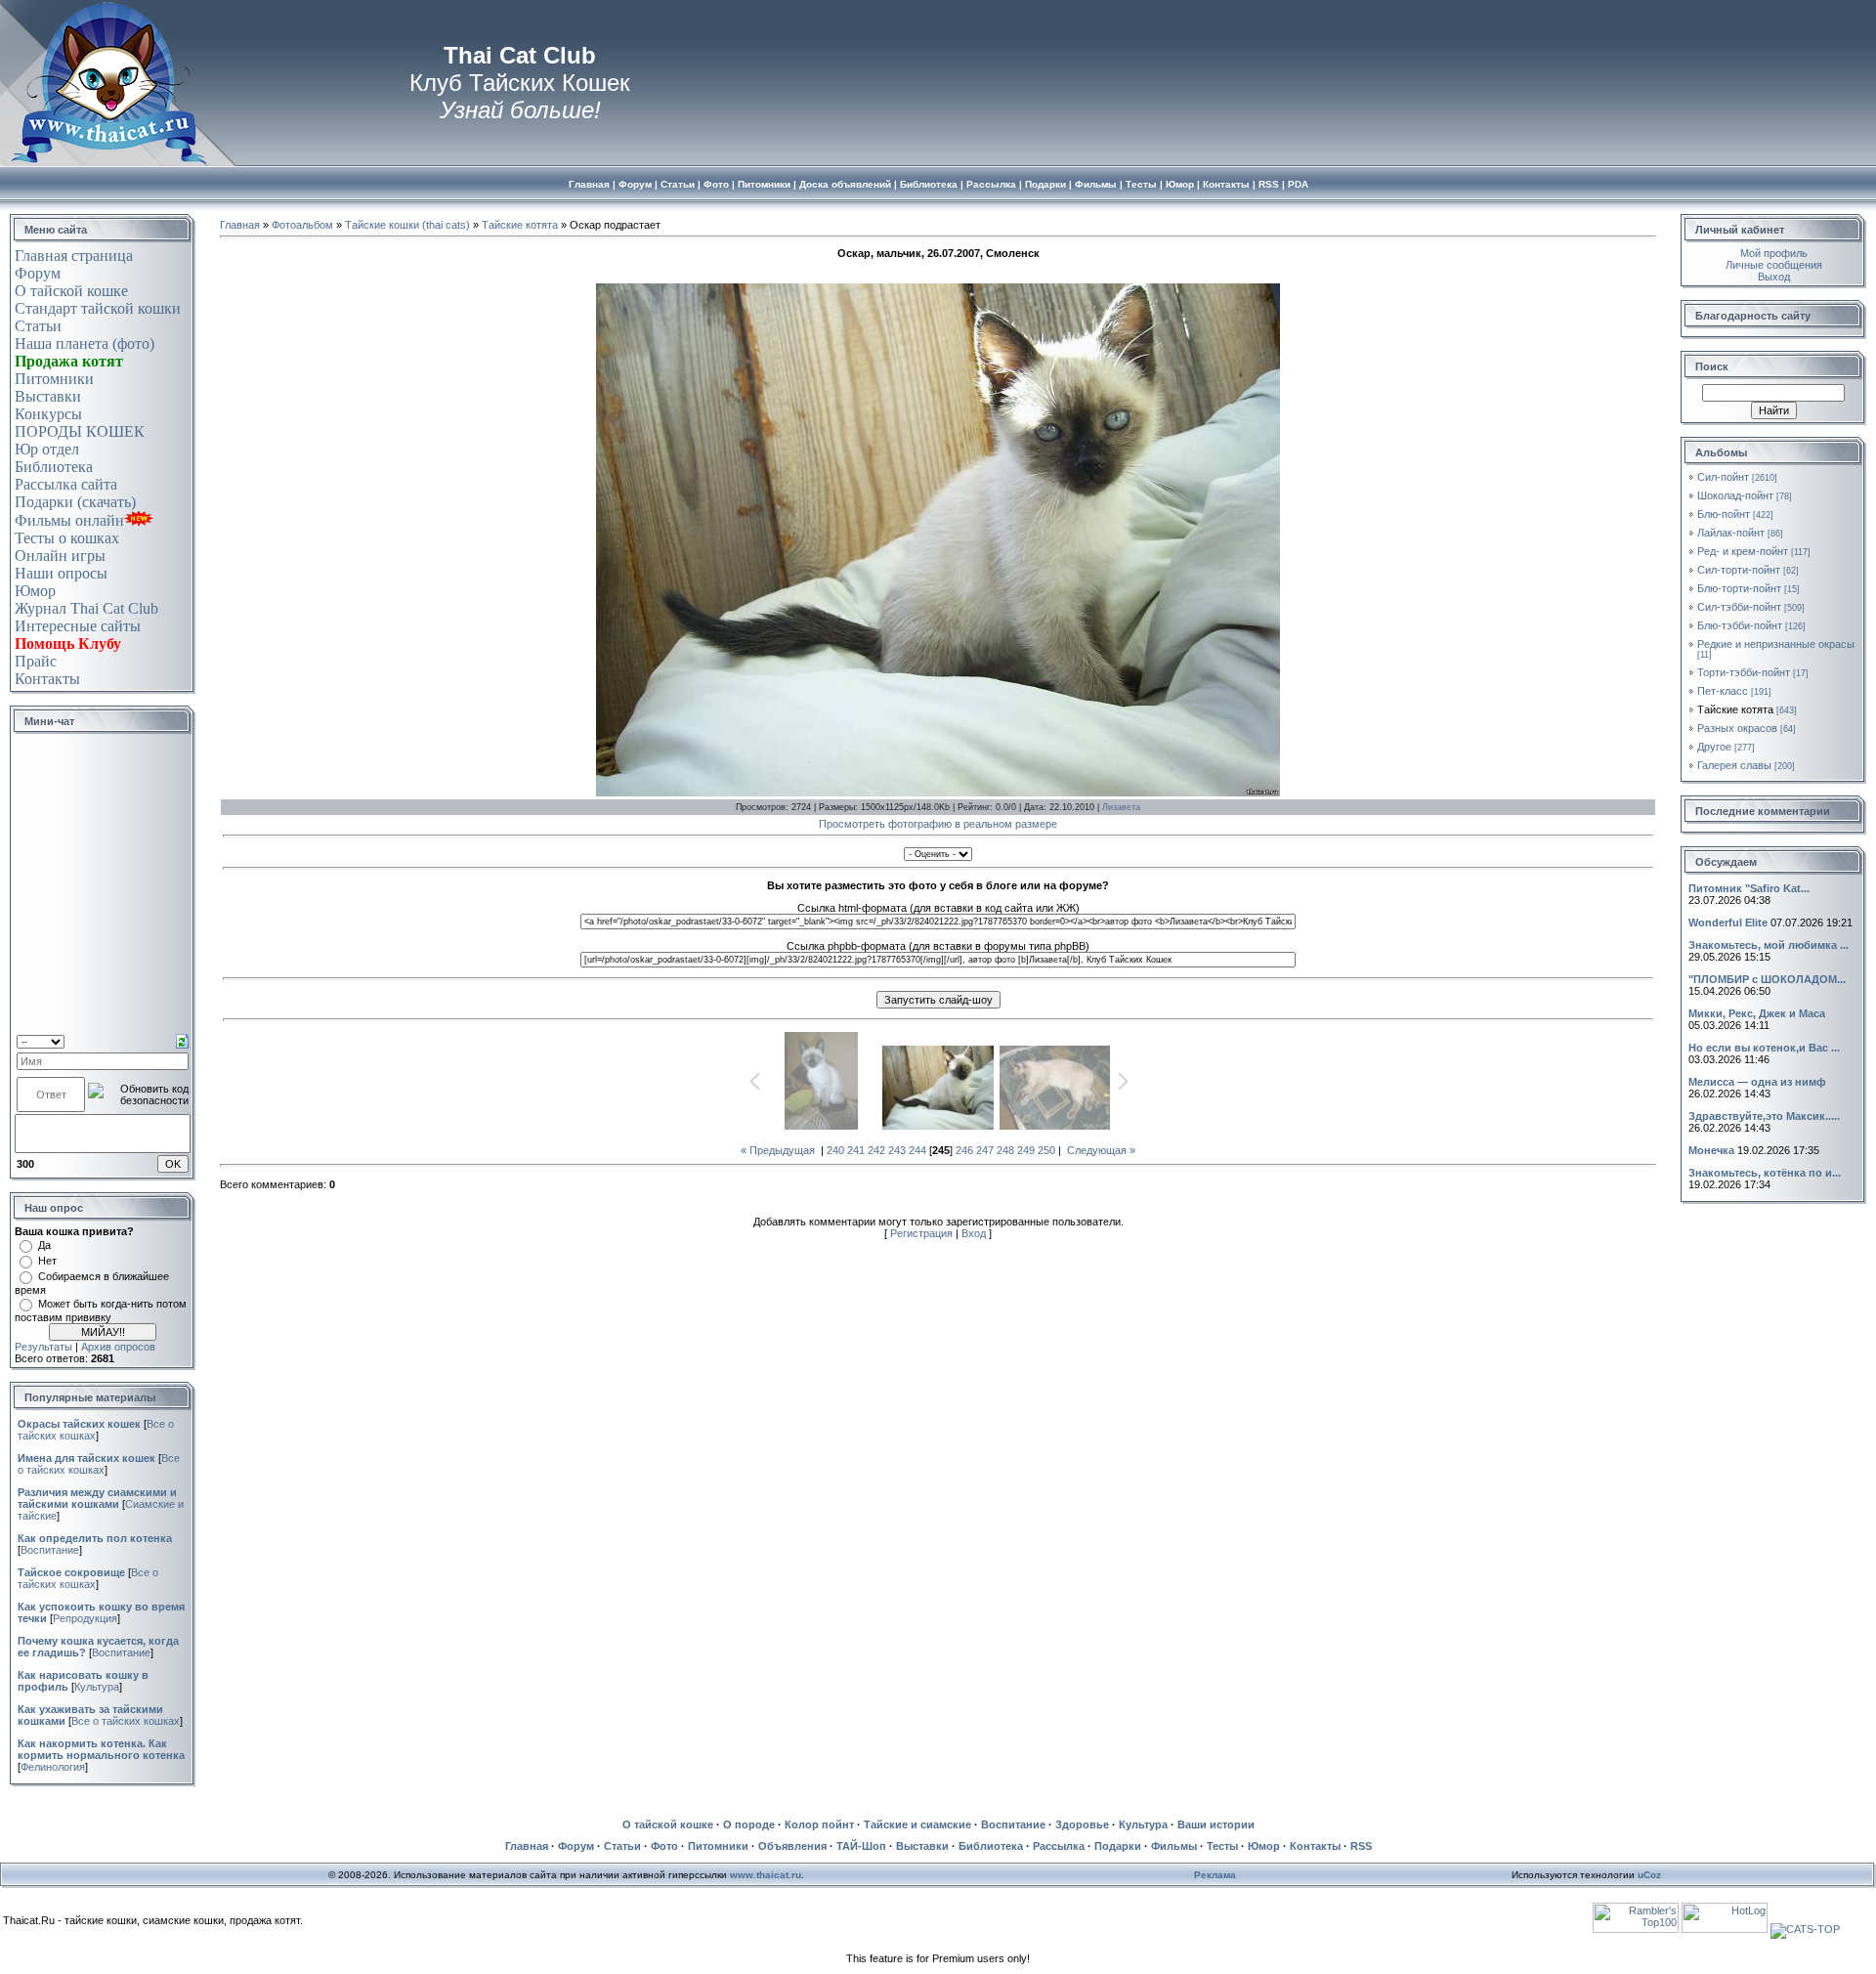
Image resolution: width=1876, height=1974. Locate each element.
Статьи (38, 326)
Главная (240, 225)
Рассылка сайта (66, 484)
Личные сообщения (1774, 265)
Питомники (54, 379)
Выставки (48, 396)
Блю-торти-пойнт (1739, 588)
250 (1046, 1150)
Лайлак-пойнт (1731, 533)
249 (1026, 1150)
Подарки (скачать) (75, 502)
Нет (47, 1261)
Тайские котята (520, 225)
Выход (1774, 277)
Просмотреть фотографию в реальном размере (938, 824)
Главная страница (74, 256)
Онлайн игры (60, 556)
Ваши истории (1216, 1824)
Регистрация (921, 1233)
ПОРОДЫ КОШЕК (80, 431)
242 (876, 1150)
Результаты (43, 1347)
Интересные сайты (78, 626)
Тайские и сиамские (917, 1824)
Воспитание (50, 1550)
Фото (664, 1846)
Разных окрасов (1737, 728)
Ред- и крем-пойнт (1743, 551)
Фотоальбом (302, 225)
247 (985, 1150)
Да (44, 1245)
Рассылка (1059, 1846)
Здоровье (1082, 1824)
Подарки (1118, 1846)
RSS (1361, 1846)
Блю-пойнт (1724, 514)
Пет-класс (1723, 691)
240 (835, 1150)
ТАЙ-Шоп (861, 1846)
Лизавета (1121, 807)
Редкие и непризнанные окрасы (1776, 644)
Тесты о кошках (67, 538)
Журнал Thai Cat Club (86, 608)
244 (917, 1150)
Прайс (36, 661)
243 (897, 1150)
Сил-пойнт (1723, 477)
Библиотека (54, 467)
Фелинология (53, 1767)
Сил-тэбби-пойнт (1739, 607)
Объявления (792, 1846)
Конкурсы (48, 414)
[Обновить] (182, 1040)
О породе (749, 1824)
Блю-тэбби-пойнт (1740, 625)
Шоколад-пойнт (1735, 495)
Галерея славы (1734, 765)
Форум (38, 273)
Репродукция (85, 1618)
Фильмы (1174, 1846)
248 (1005, 1150)
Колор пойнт (819, 1824)
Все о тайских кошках (99, 1464)
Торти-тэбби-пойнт (1744, 672)
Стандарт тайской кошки (98, 308)
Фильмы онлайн (69, 520)
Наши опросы (61, 573)
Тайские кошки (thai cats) (407, 225)
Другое (1714, 747)
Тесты (1222, 1846)
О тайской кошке (71, 291)
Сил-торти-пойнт (1739, 570)
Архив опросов (118, 1347)
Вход (974, 1233)
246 (964, 1150)
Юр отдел (47, 449)
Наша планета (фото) (85, 343)
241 (856, 1150)
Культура (97, 1687)
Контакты (47, 679)
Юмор (35, 591)
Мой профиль (1774, 253)
